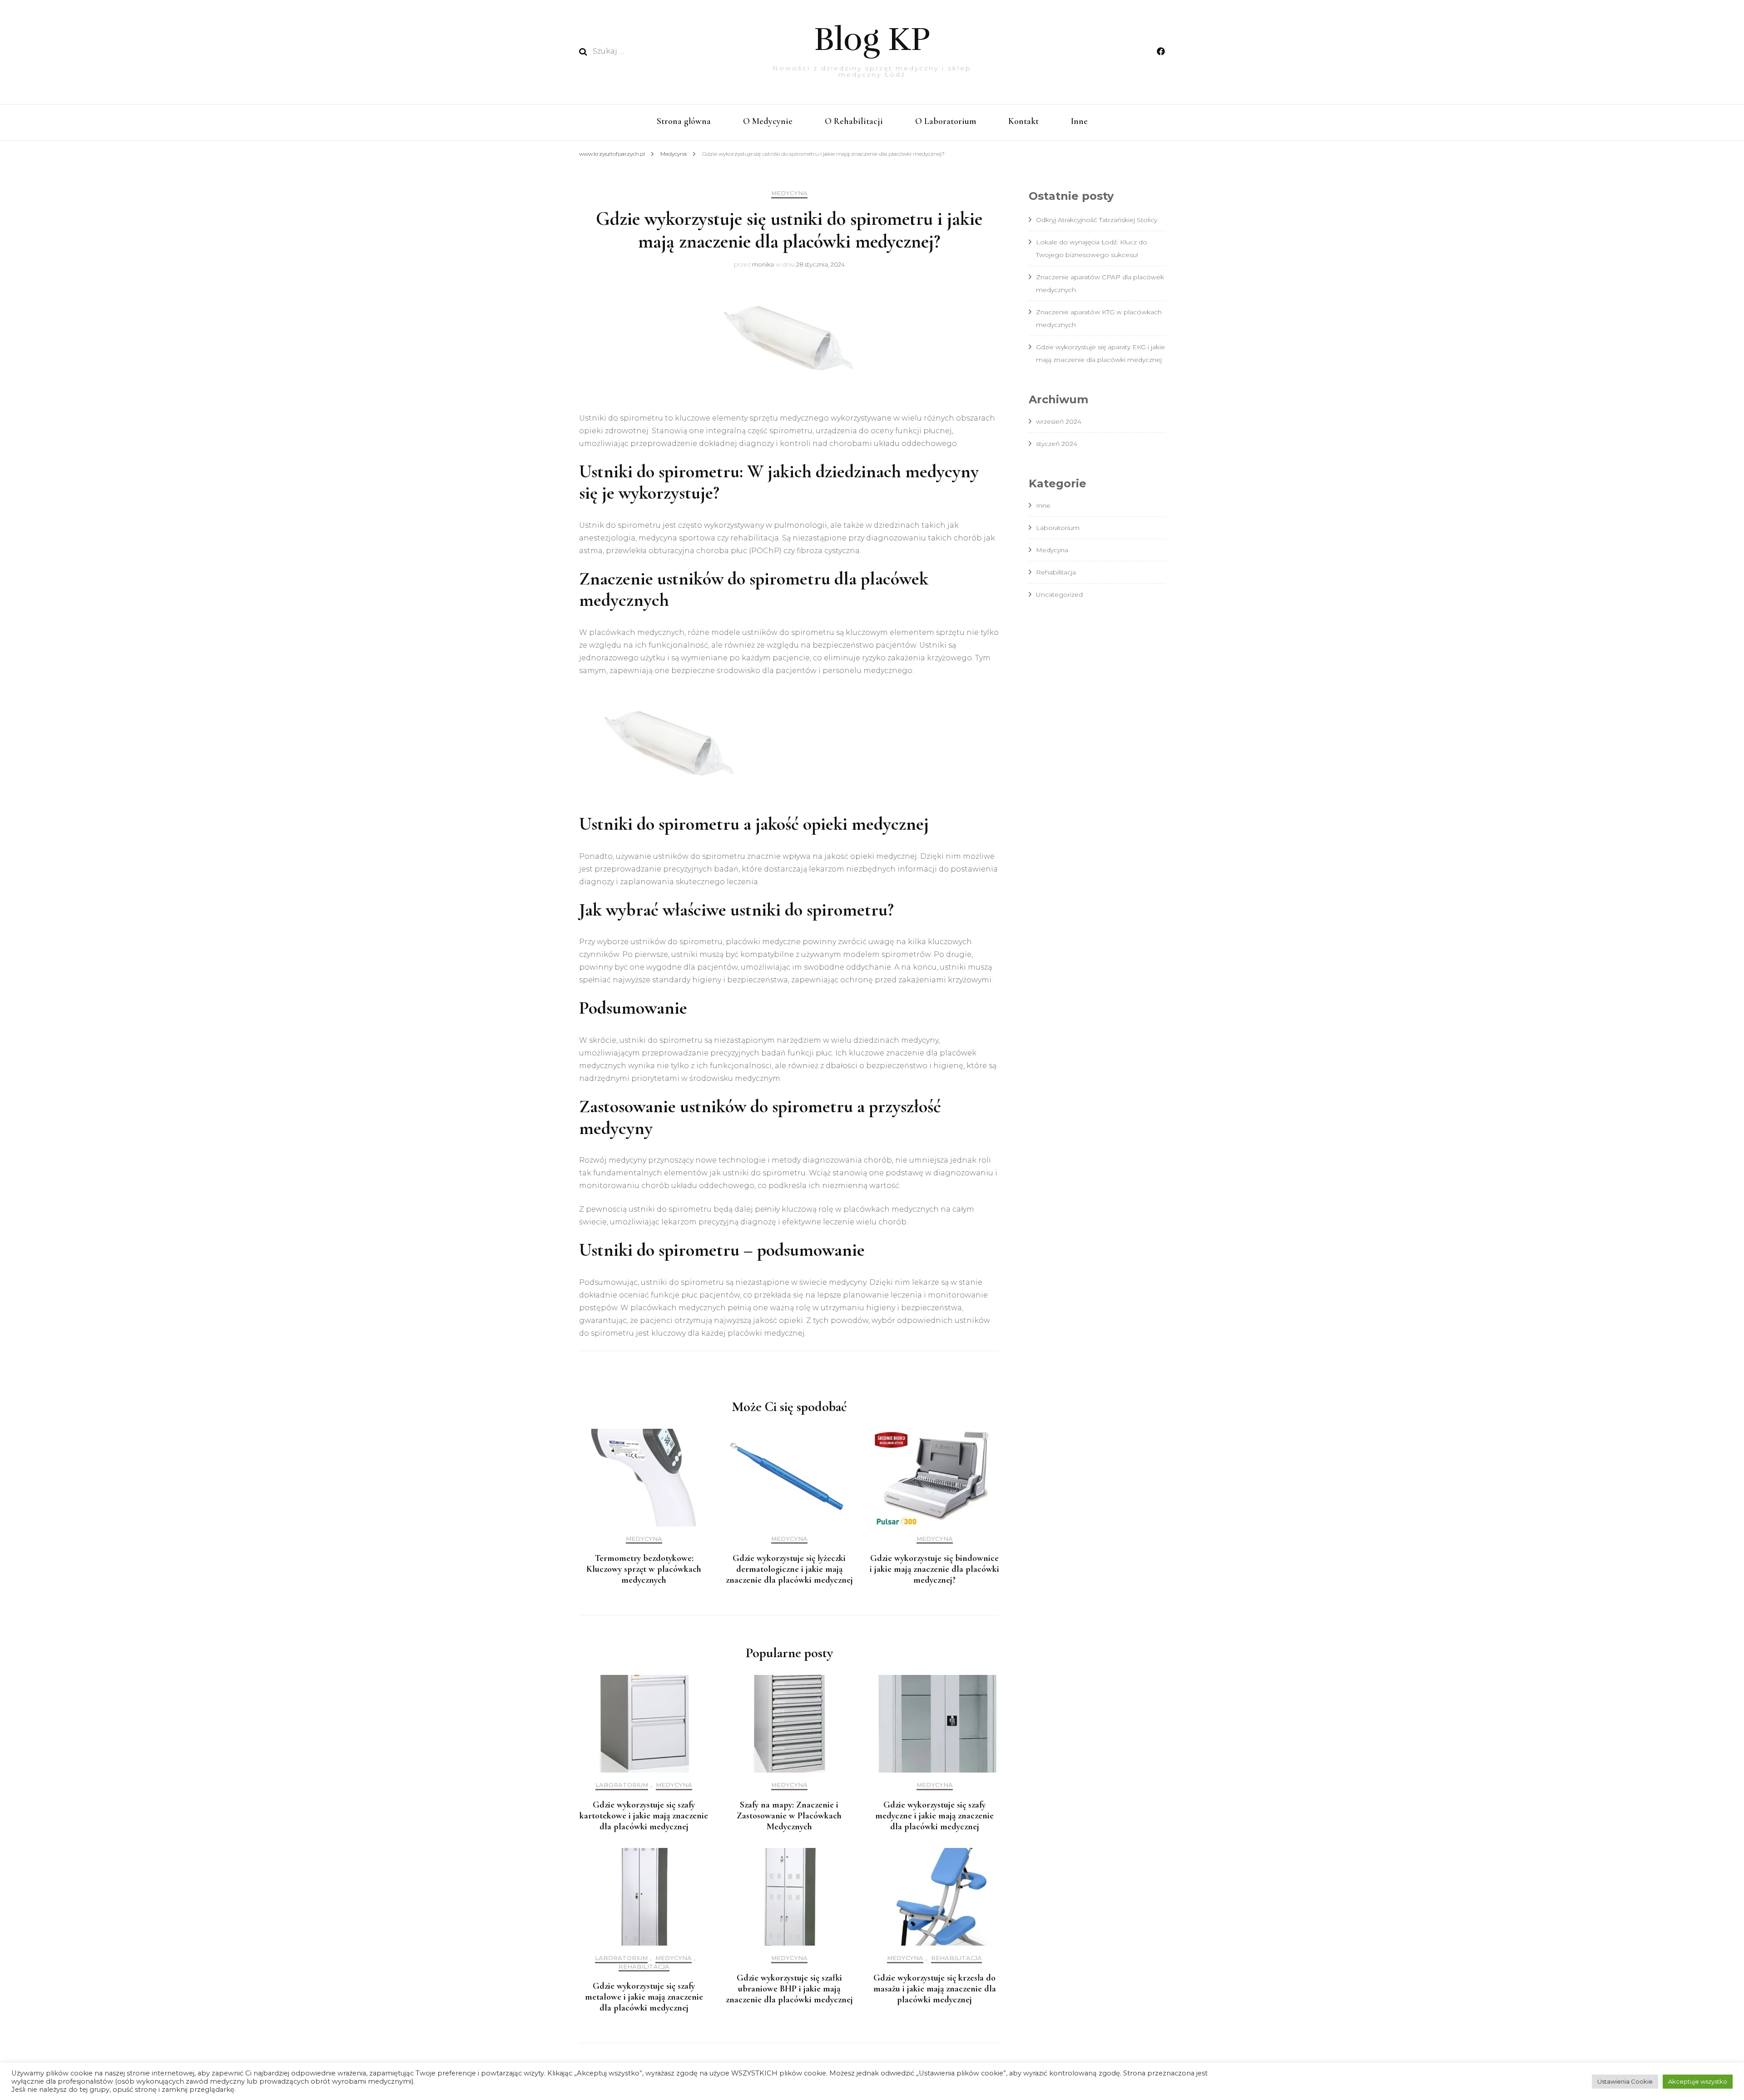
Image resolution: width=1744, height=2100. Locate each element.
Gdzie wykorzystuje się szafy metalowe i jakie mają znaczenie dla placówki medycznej (644, 1997)
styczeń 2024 (1057, 444)
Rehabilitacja (644, 1967)
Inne (1079, 121)
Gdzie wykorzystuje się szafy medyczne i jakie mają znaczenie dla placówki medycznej (934, 1816)
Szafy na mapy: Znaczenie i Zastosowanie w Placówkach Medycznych (789, 1816)
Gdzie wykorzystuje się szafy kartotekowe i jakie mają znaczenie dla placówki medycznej (644, 1816)
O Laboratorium (946, 121)
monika (763, 264)
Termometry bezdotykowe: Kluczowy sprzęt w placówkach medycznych (644, 1569)
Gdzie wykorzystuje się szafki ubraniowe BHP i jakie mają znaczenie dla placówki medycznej (789, 1989)
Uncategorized (1059, 594)
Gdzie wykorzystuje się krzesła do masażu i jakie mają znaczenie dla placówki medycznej (935, 1989)
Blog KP (872, 40)
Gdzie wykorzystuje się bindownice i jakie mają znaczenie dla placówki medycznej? (934, 1569)
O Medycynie (768, 121)
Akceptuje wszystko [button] (1698, 2081)
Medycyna (789, 193)
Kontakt (1023, 121)
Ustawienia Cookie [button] (1625, 2081)
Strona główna (684, 121)
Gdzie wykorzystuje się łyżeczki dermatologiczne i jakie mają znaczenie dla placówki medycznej (789, 1569)
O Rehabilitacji (854, 121)
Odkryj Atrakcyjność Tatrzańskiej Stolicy (1097, 220)
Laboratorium (622, 1785)
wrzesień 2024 (1059, 421)
